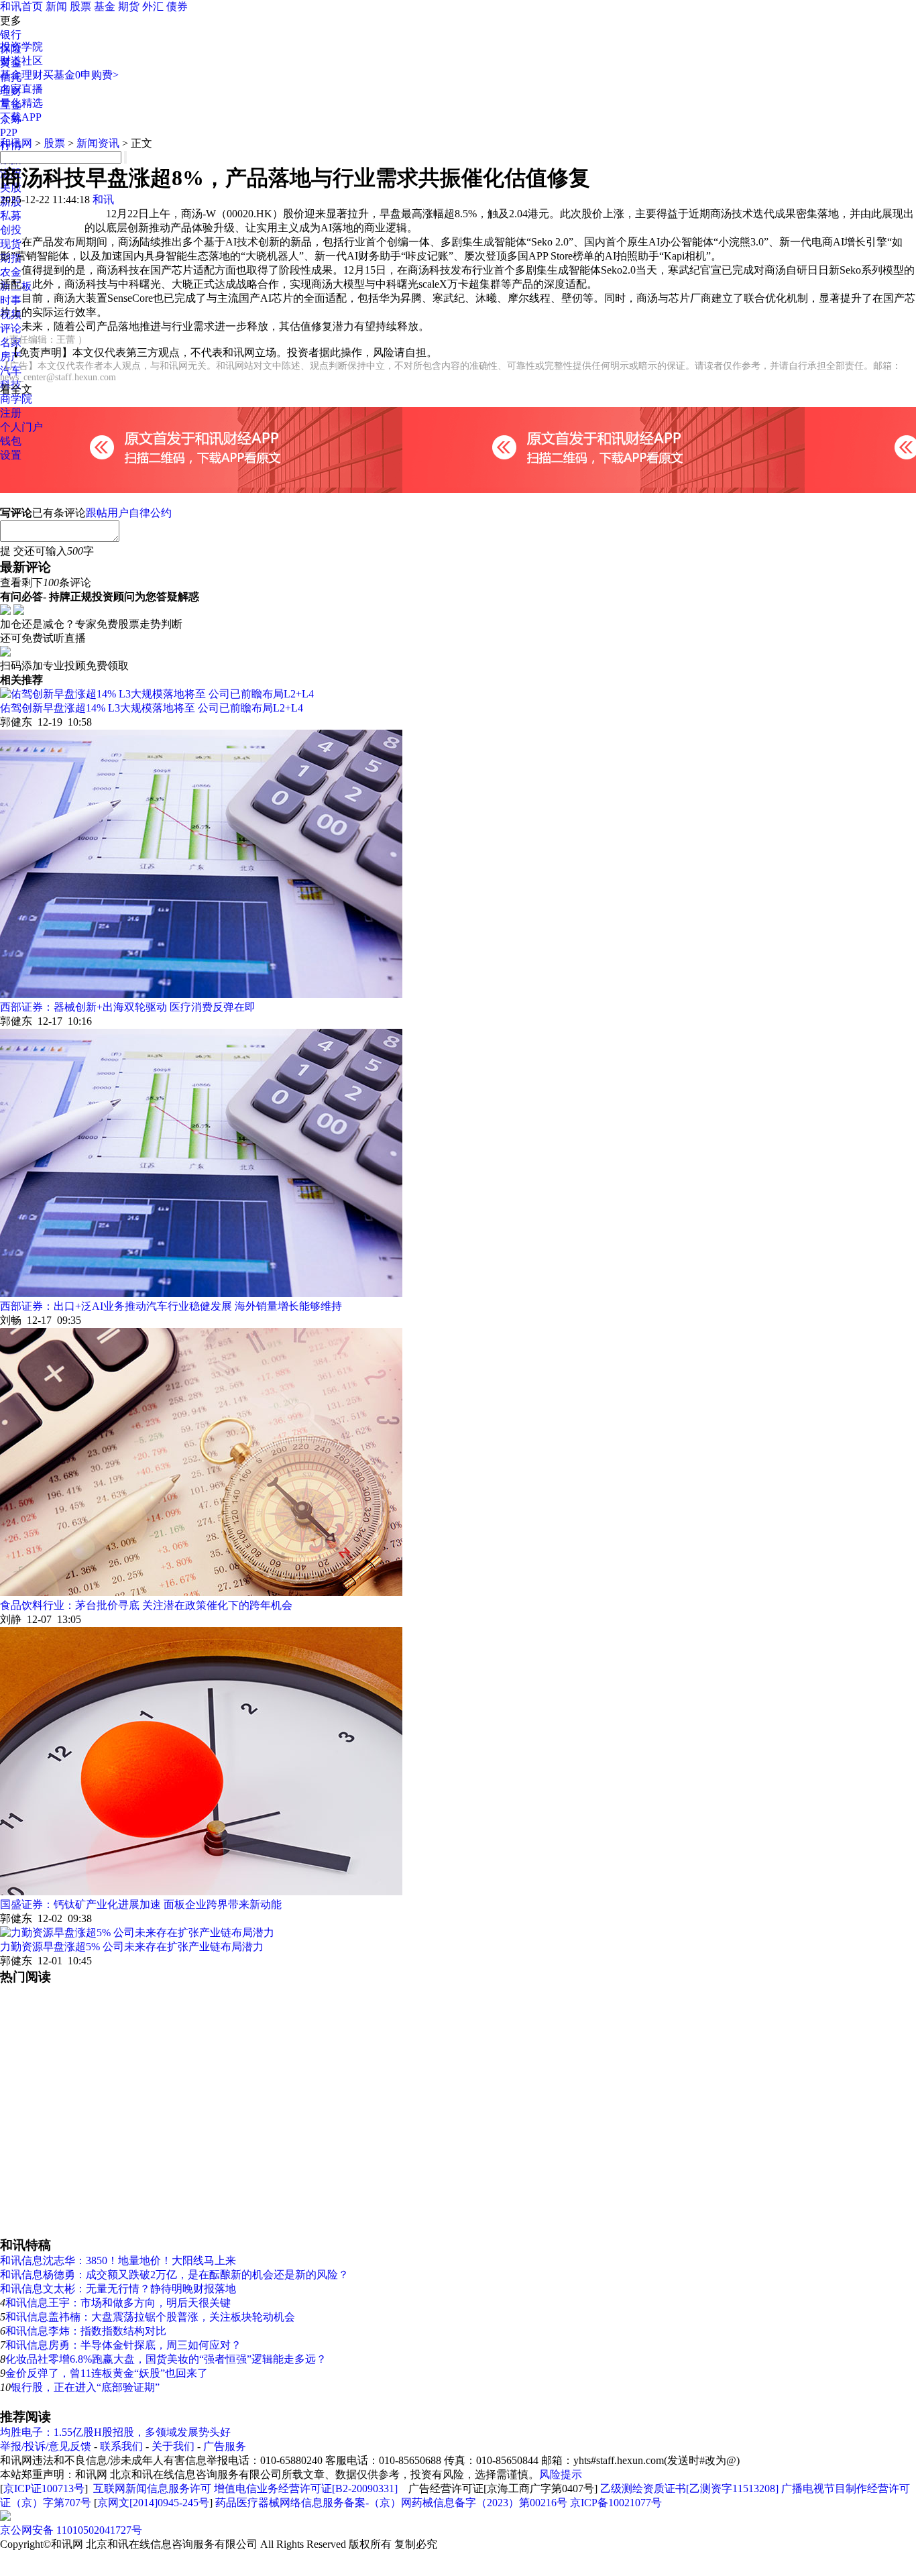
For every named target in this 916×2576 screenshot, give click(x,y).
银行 (11, 35)
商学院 (16, 399)
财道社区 (21, 61)
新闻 (56, 6)
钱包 (11, 441)
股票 (80, 6)
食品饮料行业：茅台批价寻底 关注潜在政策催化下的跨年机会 (146, 1605)
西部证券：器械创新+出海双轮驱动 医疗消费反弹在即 (128, 1007)
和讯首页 (21, 6)
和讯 (103, 200)
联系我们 (121, 2446)
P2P (9, 132)
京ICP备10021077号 (616, 2503)
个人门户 (21, 427)
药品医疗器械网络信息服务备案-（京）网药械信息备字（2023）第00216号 (391, 2503)
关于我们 (173, 2446)
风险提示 (561, 2474)
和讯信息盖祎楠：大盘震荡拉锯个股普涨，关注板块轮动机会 (150, 2317)
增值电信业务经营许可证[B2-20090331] (306, 2488)
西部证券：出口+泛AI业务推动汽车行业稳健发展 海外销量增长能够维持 (171, 1306)
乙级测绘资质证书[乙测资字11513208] (689, 2488)
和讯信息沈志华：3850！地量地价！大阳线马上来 (118, 2260)
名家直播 (21, 89)
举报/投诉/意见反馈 (46, 2446)
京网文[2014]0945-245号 (153, 2503)
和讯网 (16, 143)
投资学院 (21, 47)
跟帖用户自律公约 (129, 513)
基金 (105, 6)
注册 (11, 413)
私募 (11, 216)
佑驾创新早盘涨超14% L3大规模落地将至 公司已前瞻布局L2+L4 (152, 708)
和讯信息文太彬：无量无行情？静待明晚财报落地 (118, 2289)
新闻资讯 (98, 143)
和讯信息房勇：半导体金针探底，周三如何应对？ (123, 2345)
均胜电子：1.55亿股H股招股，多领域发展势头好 (115, 2432)
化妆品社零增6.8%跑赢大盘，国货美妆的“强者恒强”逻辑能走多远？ (166, 2359)
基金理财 (21, 75)
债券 (177, 6)
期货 (129, 6)
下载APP (21, 117)
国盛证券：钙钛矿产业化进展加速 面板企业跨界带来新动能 (141, 1904)
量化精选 (21, 103)
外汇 (153, 6)
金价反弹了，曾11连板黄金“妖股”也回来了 (107, 2373)
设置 (11, 455)
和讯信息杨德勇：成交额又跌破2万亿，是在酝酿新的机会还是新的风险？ (174, 2275)
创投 (11, 230)
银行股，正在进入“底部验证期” (85, 2387)
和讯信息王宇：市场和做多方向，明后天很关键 (118, 2303)
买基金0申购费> (81, 75)
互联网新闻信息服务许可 (152, 2488)
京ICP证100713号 (44, 2488)
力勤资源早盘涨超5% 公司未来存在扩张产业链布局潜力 (132, 1947)
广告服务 (225, 2446)
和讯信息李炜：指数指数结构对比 (86, 2331)
